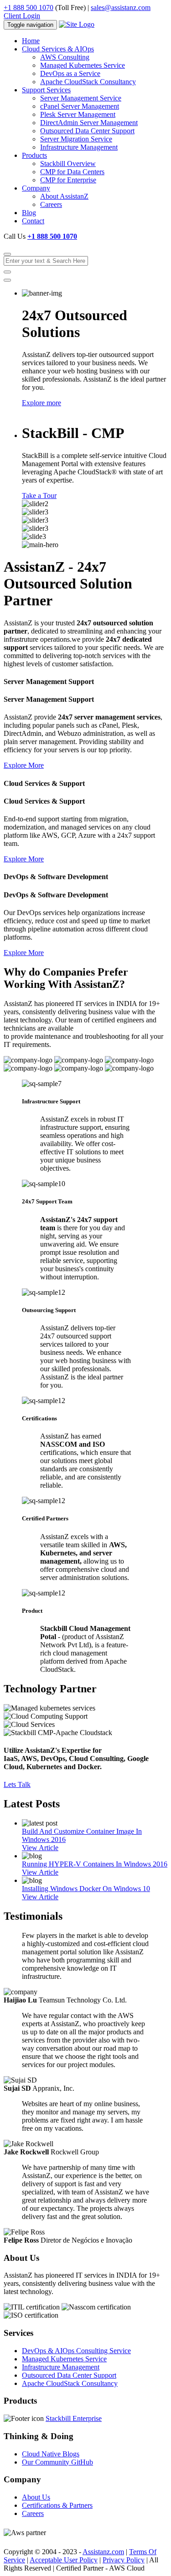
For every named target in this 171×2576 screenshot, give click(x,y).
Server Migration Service (76, 139)
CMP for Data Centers (72, 172)
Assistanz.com (103, 2552)
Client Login (22, 16)
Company (36, 188)
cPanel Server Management (80, 106)
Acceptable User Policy (64, 2560)
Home (31, 41)
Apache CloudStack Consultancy (88, 82)
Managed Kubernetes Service (83, 65)
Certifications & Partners (57, 2505)
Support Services (46, 90)
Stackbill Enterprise (74, 2418)
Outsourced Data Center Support (87, 131)
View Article (40, 1848)
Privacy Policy (124, 2560)
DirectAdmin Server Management (89, 123)
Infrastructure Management (79, 147)
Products (34, 155)
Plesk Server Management (78, 114)
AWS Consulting (65, 57)
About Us (36, 2497)
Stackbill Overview (68, 164)
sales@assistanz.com (121, 8)
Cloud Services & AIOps (58, 49)
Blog (29, 213)
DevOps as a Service (70, 73)
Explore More (24, 765)
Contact (33, 221)
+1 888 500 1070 (28, 8)
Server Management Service (81, 98)
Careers (51, 204)
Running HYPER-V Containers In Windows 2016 (95, 1864)
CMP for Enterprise (68, 180)
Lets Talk (17, 1784)
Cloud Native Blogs (51, 2454)
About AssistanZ (64, 196)
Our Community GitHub (57, 2462)
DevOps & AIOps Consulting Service (76, 2351)
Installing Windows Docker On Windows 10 (86, 1889)
